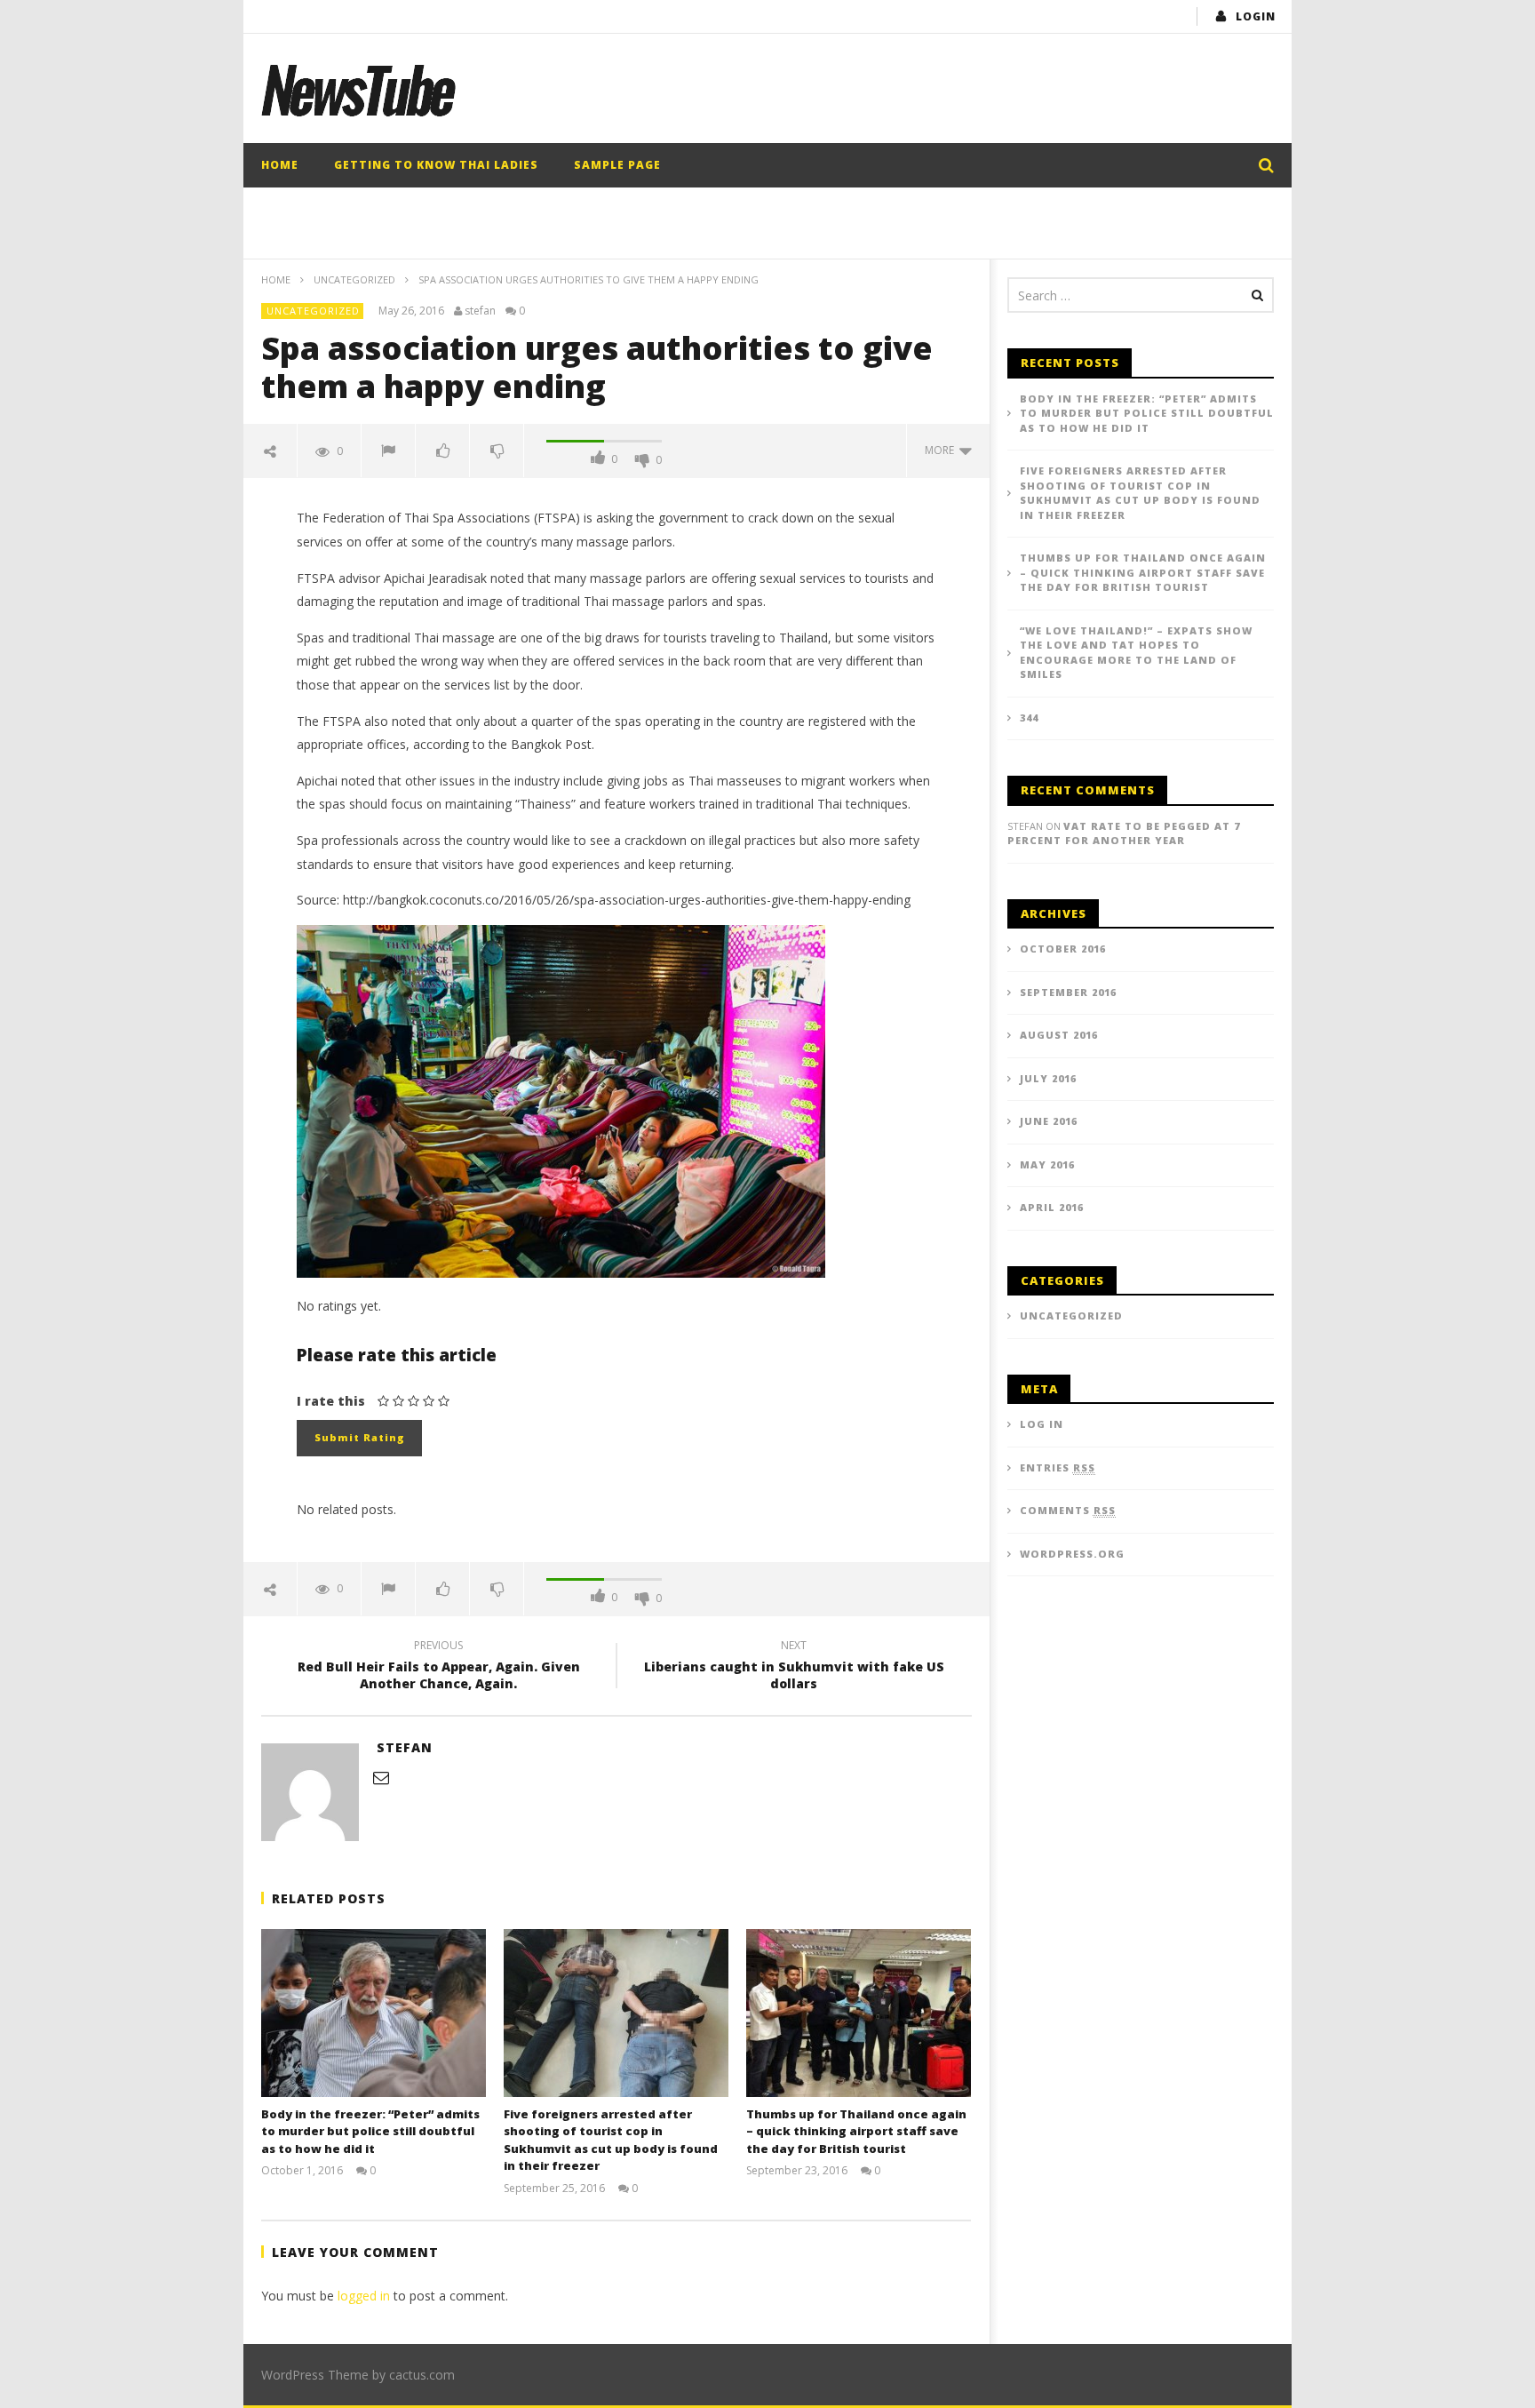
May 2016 (1047, 1164)
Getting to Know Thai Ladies (436, 165)
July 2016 (1048, 1078)
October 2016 (1063, 949)
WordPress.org (1072, 1554)
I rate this (331, 1401)
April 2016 (1052, 1207)
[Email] (381, 1777)
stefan (480, 311)
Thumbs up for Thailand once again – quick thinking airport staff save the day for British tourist (856, 2131)
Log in (1042, 1424)
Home (280, 165)
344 (1029, 718)
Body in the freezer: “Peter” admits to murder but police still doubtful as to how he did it (370, 2131)
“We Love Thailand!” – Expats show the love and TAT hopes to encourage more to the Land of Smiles (1136, 653)
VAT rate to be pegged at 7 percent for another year (1124, 833)
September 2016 (1068, 992)
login (1256, 16)
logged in (364, 2296)
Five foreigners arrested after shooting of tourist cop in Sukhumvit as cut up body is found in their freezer (611, 2140)
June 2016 (1049, 1121)
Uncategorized (354, 279)
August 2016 (1059, 1035)
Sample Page (617, 165)
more (942, 450)
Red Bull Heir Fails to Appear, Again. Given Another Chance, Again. (439, 1667)
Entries (1058, 1467)
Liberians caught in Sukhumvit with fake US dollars (794, 1667)
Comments (1068, 1510)
